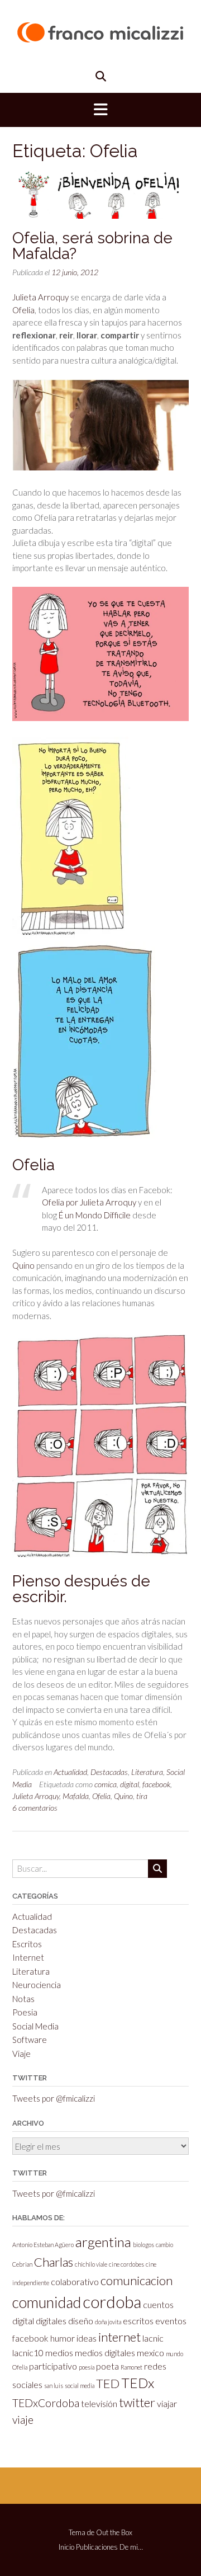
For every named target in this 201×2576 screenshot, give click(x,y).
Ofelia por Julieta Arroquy (89, 1202)
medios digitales (105, 2353)
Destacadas (109, 1772)
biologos (143, 2245)
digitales (51, 2321)
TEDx (138, 2383)
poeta (107, 2366)
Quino (23, 1265)
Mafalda (76, 1796)
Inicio (66, 2547)
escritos (138, 2321)
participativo (53, 2366)
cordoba (112, 2302)
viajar (167, 2403)
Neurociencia (37, 1985)
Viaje (21, 2054)
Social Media (35, 2026)
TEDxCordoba (46, 2403)
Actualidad (70, 1772)
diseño (81, 2321)
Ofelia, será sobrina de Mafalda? (92, 246)
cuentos (158, 2304)
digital (130, 1784)
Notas (23, 1999)
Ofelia (23, 310)
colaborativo (75, 2281)
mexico (150, 2353)
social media (80, 2386)
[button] (100, 110)
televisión (99, 2403)
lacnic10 (28, 2353)
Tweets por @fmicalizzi (54, 2098)
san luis (54, 2386)
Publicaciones (97, 2547)
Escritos (27, 1944)
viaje (23, 2420)
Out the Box (114, 2532)
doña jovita (108, 2322)
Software (30, 2040)
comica (106, 1784)
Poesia (25, 2012)
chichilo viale (91, 2264)
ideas (87, 2338)
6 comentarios (35, 1808)
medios (59, 2353)
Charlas (54, 2262)
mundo (174, 2354)
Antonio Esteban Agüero (43, 2245)
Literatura (147, 1772)
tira (142, 1796)
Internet (28, 1957)
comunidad (47, 2302)
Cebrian (22, 2264)
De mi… (131, 2547)
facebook (156, 1784)
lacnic (153, 2338)
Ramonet (131, 2367)
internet (119, 2337)
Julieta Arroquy (40, 297)
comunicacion (137, 2280)
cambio (164, 2245)
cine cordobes (126, 2264)
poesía (87, 2367)
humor (63, 2338)
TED (108, 2383)
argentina (103, 2242)
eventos (171, 2321)
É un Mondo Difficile (95, 1215)
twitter (137, 2402)
